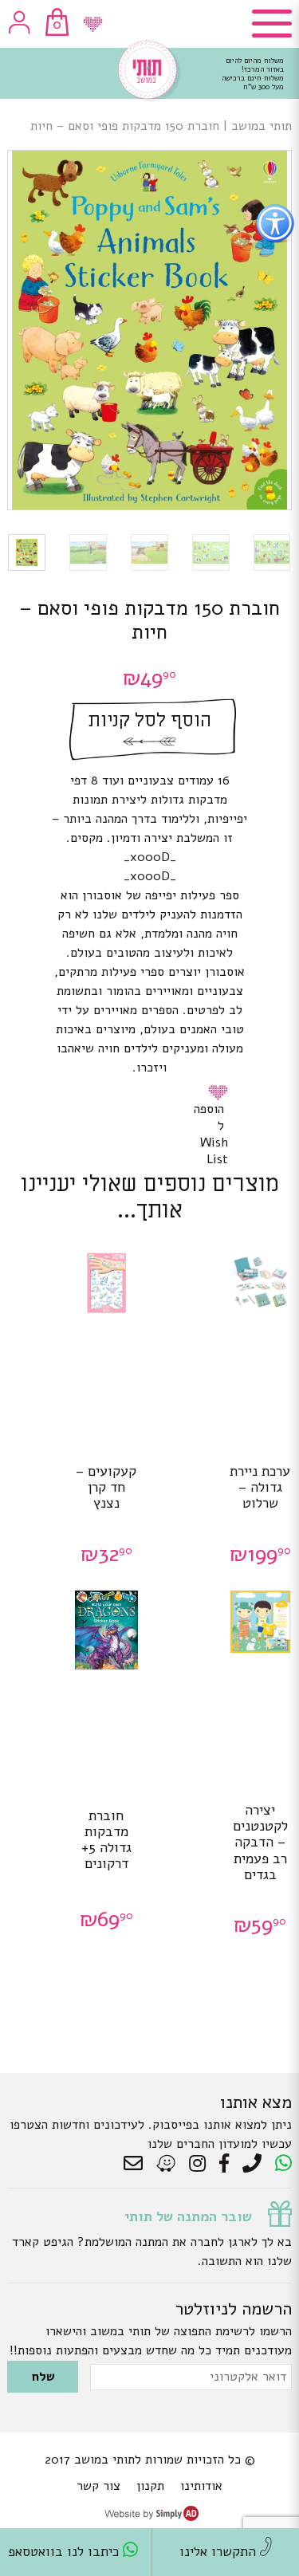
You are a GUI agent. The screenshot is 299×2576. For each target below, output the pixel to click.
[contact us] (137, 2164)
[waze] (167, 2164)
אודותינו (201, 2486)
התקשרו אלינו (220, 2552)
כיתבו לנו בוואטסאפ (65, 2552)
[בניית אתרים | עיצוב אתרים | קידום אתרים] (151, 2517)
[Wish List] (93, 24)
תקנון (150, 2486)
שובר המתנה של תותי (188, 2216)
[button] (221, 1092)
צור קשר (98, 2486)
